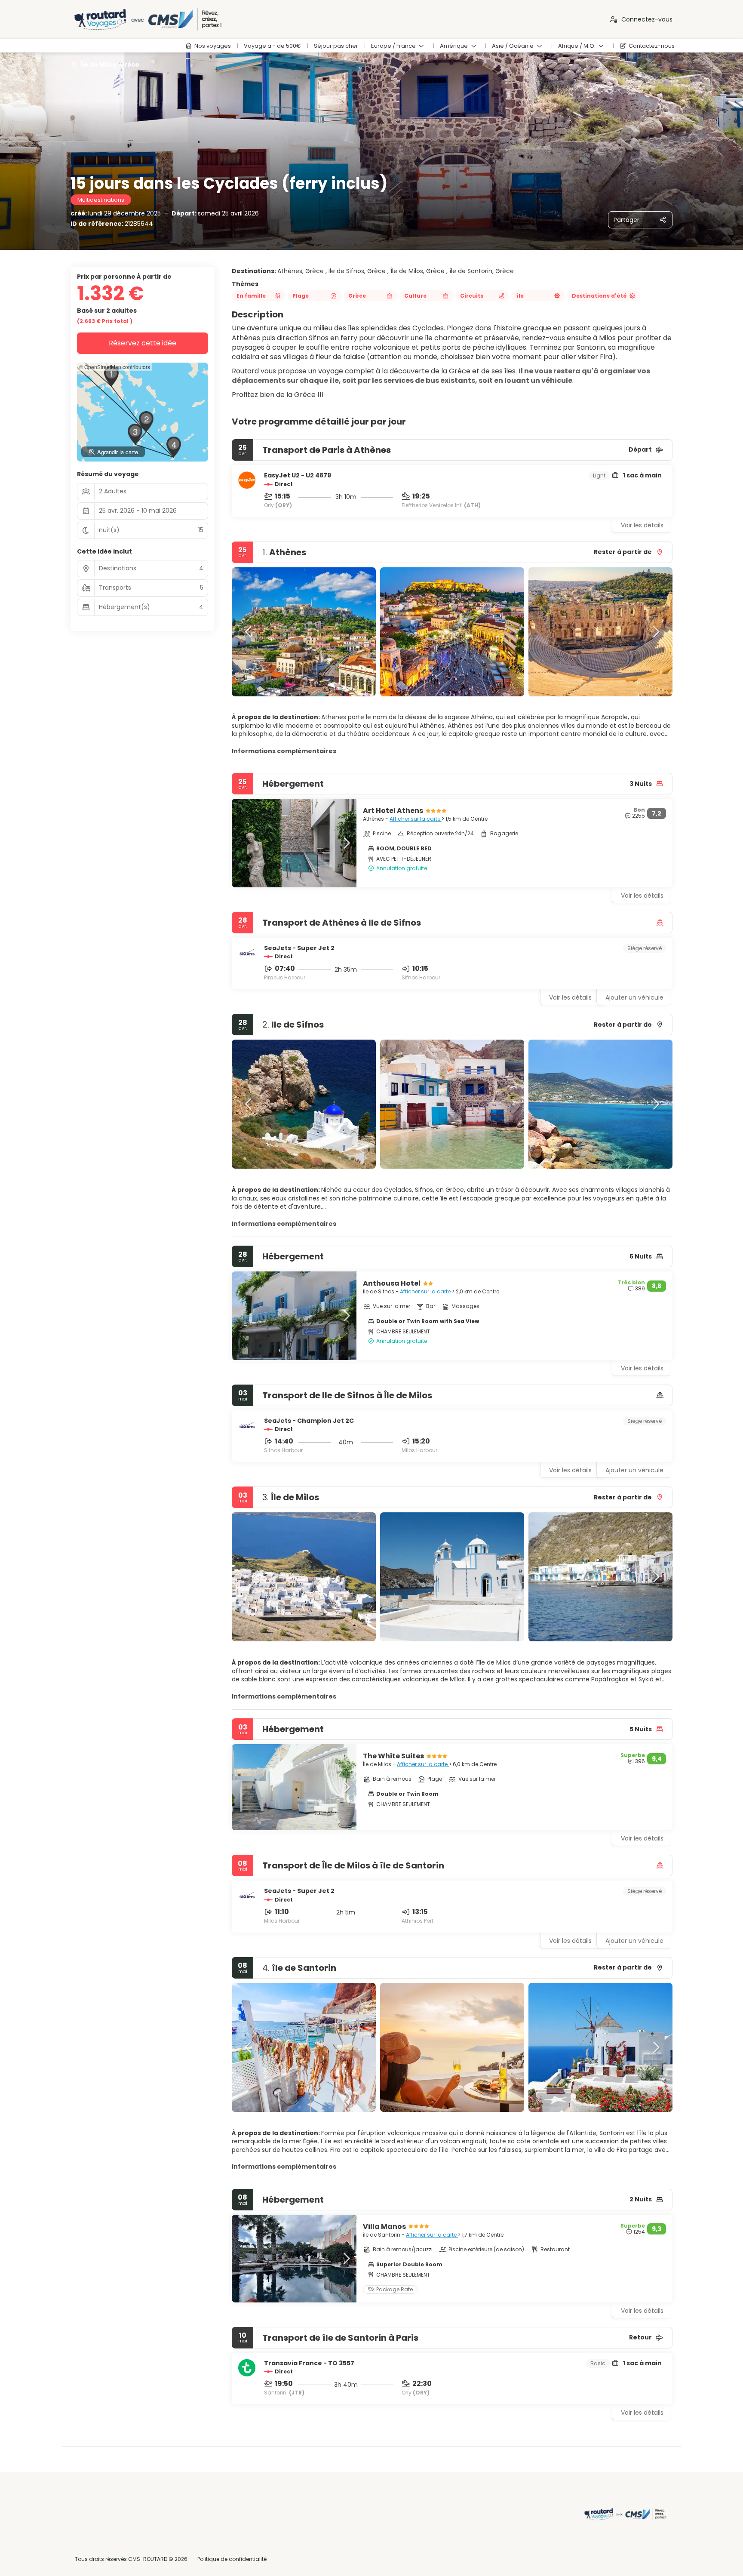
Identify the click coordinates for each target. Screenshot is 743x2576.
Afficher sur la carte (416, 819)
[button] (249, 632)
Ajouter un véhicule (634, 997)
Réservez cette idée (143, 343)
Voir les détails (642, 525)
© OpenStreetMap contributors (115, 367)
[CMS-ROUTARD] (624, 2514)
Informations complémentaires (284, 751)
